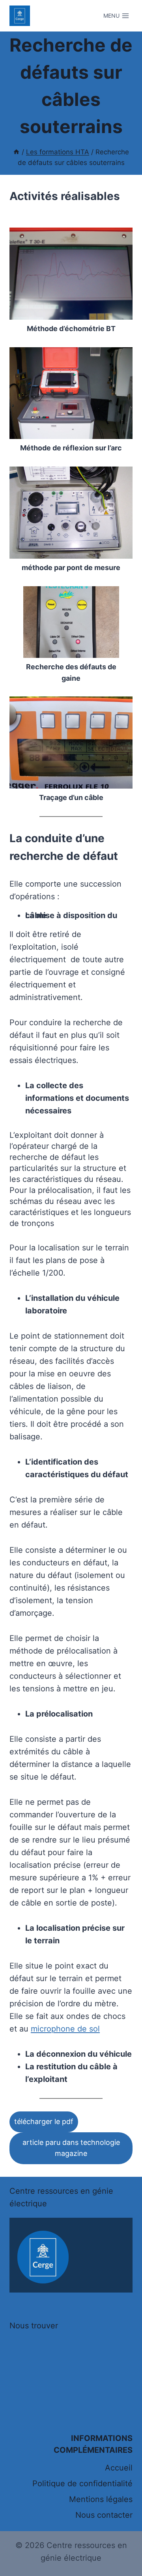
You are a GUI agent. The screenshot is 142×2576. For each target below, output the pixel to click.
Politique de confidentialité (82, 2483)
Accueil (119, 2468)
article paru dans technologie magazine (71, 2148)
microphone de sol (65, 2029)
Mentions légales (101, 2499)
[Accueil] (16, 152)
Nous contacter (104, 2515)
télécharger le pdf (44, 2121)
